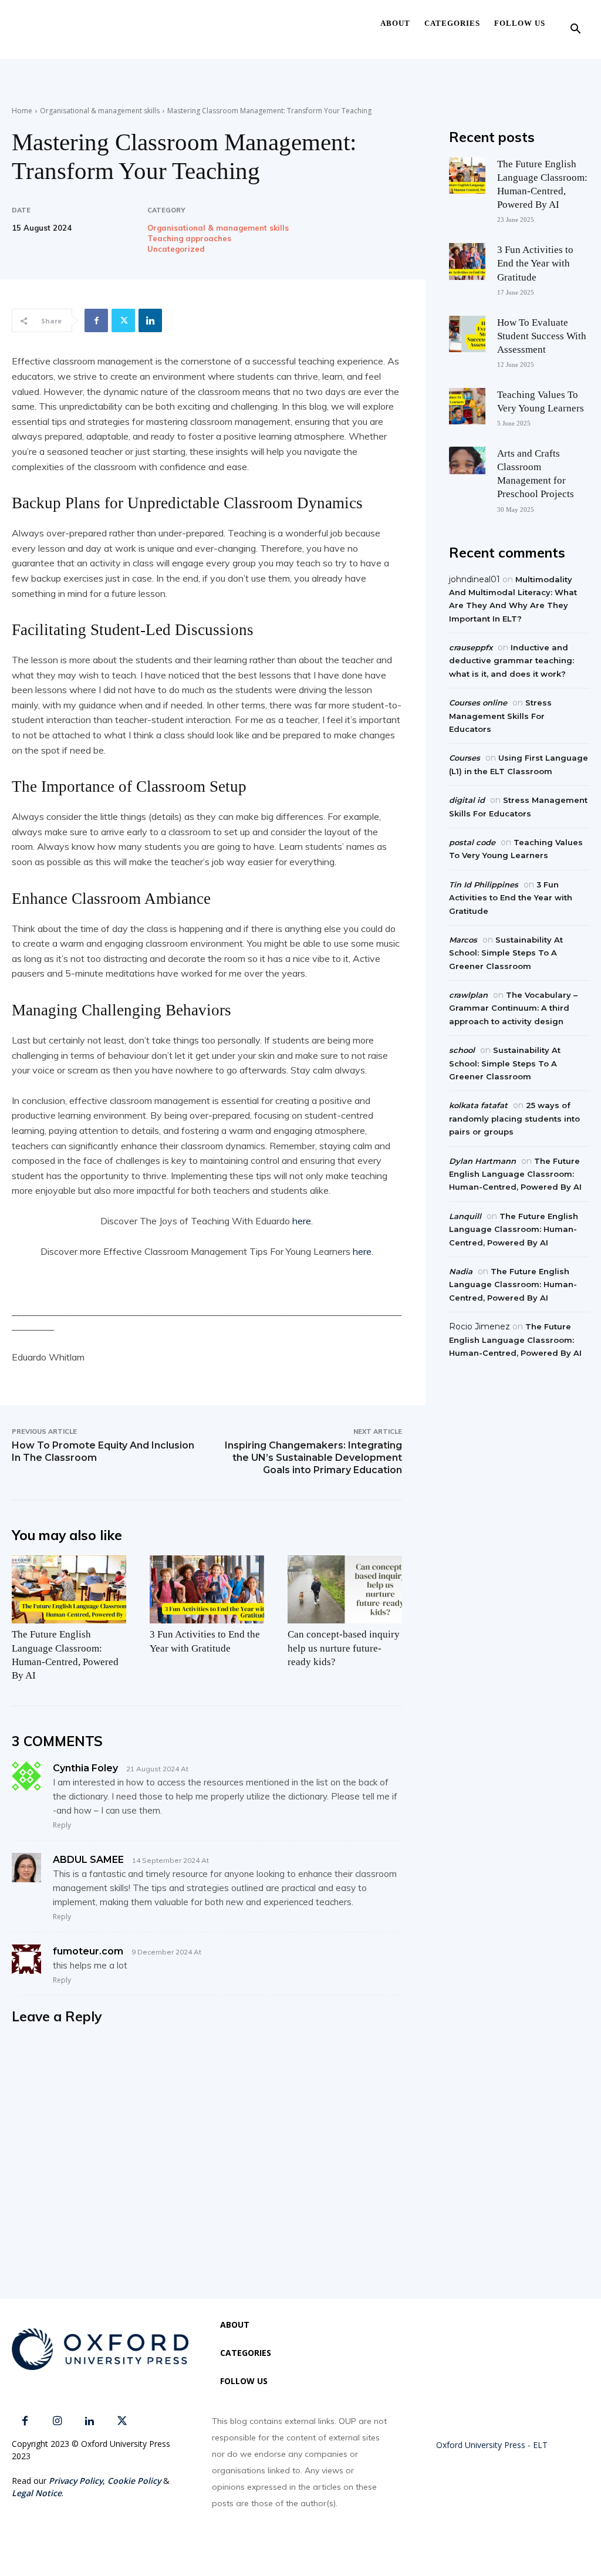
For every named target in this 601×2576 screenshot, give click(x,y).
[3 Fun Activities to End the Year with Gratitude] (207, 1590)
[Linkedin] (150, 320)
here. (301, 1221)
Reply (62, 1825)
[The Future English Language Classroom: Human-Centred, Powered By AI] (69, 1590)
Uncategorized (176, 249)
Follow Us (520, 23)
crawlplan (468, 995)
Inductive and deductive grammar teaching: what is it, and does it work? (511, 661)
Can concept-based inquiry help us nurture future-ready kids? (344, 1648)
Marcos (463, 940)
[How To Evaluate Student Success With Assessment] (467, 334)
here (362, 1251)
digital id (467, 800)
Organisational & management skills (100, 111)
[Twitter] (123, 320)
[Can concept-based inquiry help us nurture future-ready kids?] (345, 1590)
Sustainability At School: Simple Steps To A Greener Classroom (506, 953)
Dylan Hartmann (482, 1161)
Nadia (461, 1271)
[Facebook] (96, 320)
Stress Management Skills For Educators (500, 716)
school (462, 1050)
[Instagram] (57, 2421)
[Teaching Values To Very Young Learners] (467, 406)
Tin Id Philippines (484, 884)
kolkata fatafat (478, 1105)
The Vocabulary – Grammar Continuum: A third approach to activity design (513, 1008)
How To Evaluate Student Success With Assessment (542, 336)
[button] (575, 30)
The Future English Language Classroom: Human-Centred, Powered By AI (515, 1174)
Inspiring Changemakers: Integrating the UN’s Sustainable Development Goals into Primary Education (313, 1458)
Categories (452, 23)
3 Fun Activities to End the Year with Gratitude (535, 263)
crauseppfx (471, 647)
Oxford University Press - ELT (492, 2445)
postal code (472, 842)
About (395, 23)
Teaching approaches (189, 239)
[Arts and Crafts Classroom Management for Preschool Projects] (467, 465)
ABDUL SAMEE (88, 1860)
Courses (465, 758)
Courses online (478, 703)
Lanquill (465, 1216)
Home (22, 111)
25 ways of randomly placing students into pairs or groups (514, 1118)
